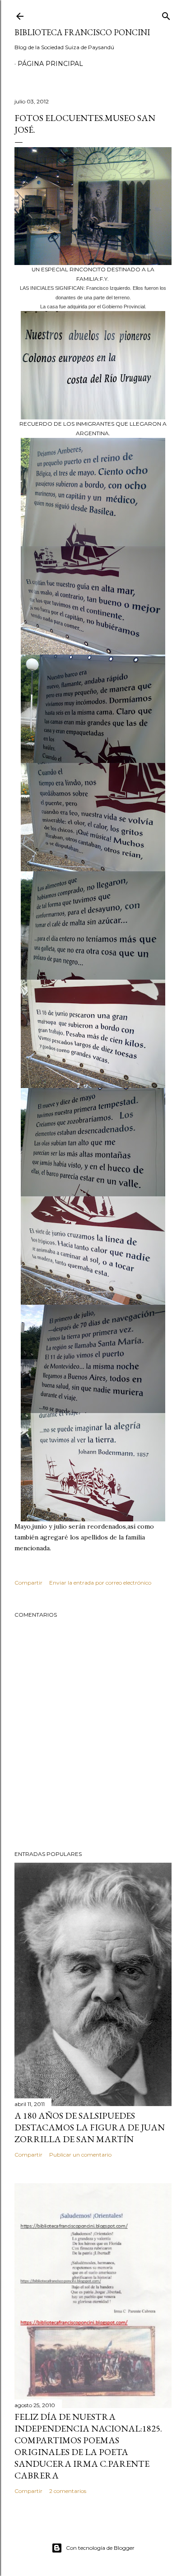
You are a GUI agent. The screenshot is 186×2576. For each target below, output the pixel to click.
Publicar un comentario (80, 2155)
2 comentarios (68, 2491)
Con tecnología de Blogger (100, 2548)
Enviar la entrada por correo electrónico (100, 1583)
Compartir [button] (28, 1583)
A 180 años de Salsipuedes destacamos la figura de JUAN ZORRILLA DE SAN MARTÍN (90, 2127)
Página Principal (50, 64)
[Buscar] (166, 14)
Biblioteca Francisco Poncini (82, 32)
